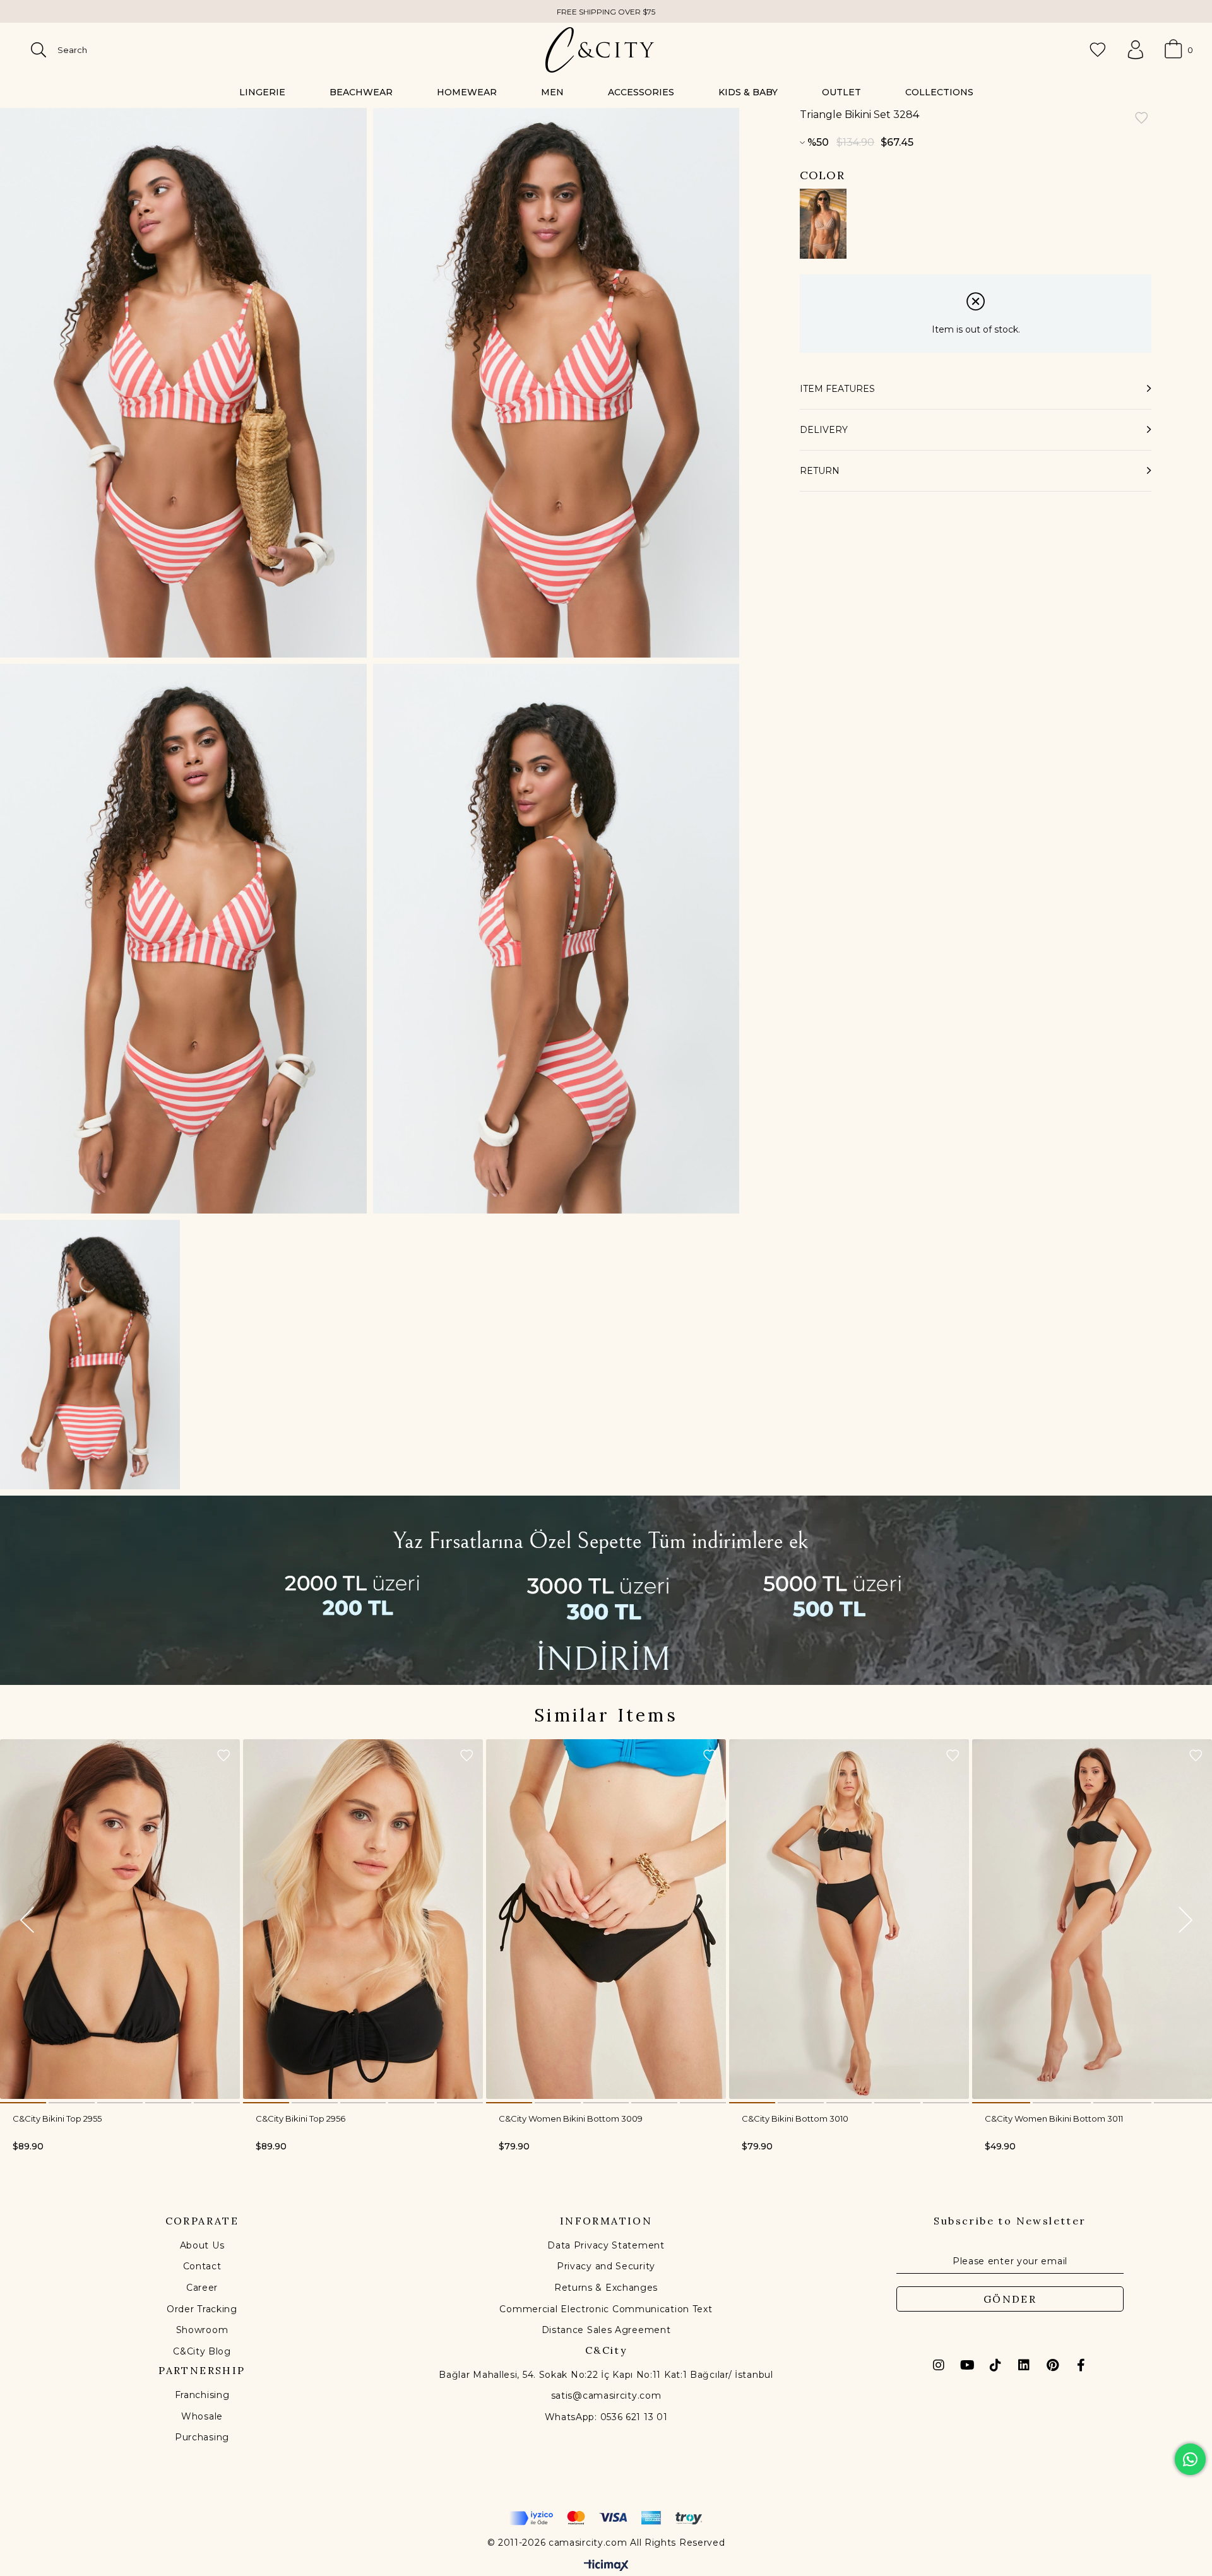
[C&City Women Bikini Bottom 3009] (606, 1919)
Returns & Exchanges (606, 2288)
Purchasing (202, 2437)
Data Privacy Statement (606, 2245)
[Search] (39, 50)
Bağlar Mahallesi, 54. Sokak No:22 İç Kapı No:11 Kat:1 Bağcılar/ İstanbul (606, 2375)
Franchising (202, 2395)
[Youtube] (967, 2365)
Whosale (202, 2416)
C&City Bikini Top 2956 (300, 2118)
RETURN (820, 471)
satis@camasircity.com (606, 2396)
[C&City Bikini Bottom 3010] (849, 1919)
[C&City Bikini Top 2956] (363, 1919)
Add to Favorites (223, 1756)
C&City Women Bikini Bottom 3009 (571, 2118)
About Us (202, 2245)
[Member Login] (1136, 50)
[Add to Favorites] (1141, 119)
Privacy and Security (606, 2266)
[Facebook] (1081, 2365)
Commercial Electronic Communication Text (606, 2309)
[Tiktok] (995, 2365)
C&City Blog (202, 2351)
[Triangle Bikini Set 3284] (823, 224)
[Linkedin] (1024, 2365)
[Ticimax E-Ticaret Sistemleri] (606, 2566)
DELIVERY (824, 430)
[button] (23, 2103)
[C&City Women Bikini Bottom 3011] (1092, 1919)
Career (202, 2288)
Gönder (1010, 2299)
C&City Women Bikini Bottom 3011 (1054, 2118)
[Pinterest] (1052, 2365)
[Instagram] (939, 2365)
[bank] (606, 2518)
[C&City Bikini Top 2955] (120, 1919)
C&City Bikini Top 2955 (57, 2118)
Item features (837, 389)
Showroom (202, 2330)
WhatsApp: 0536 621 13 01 (606, 2417)
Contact (202, 2266)
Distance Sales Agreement (606, 2330)
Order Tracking (202, 2309)
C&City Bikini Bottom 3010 (795, 2118)
